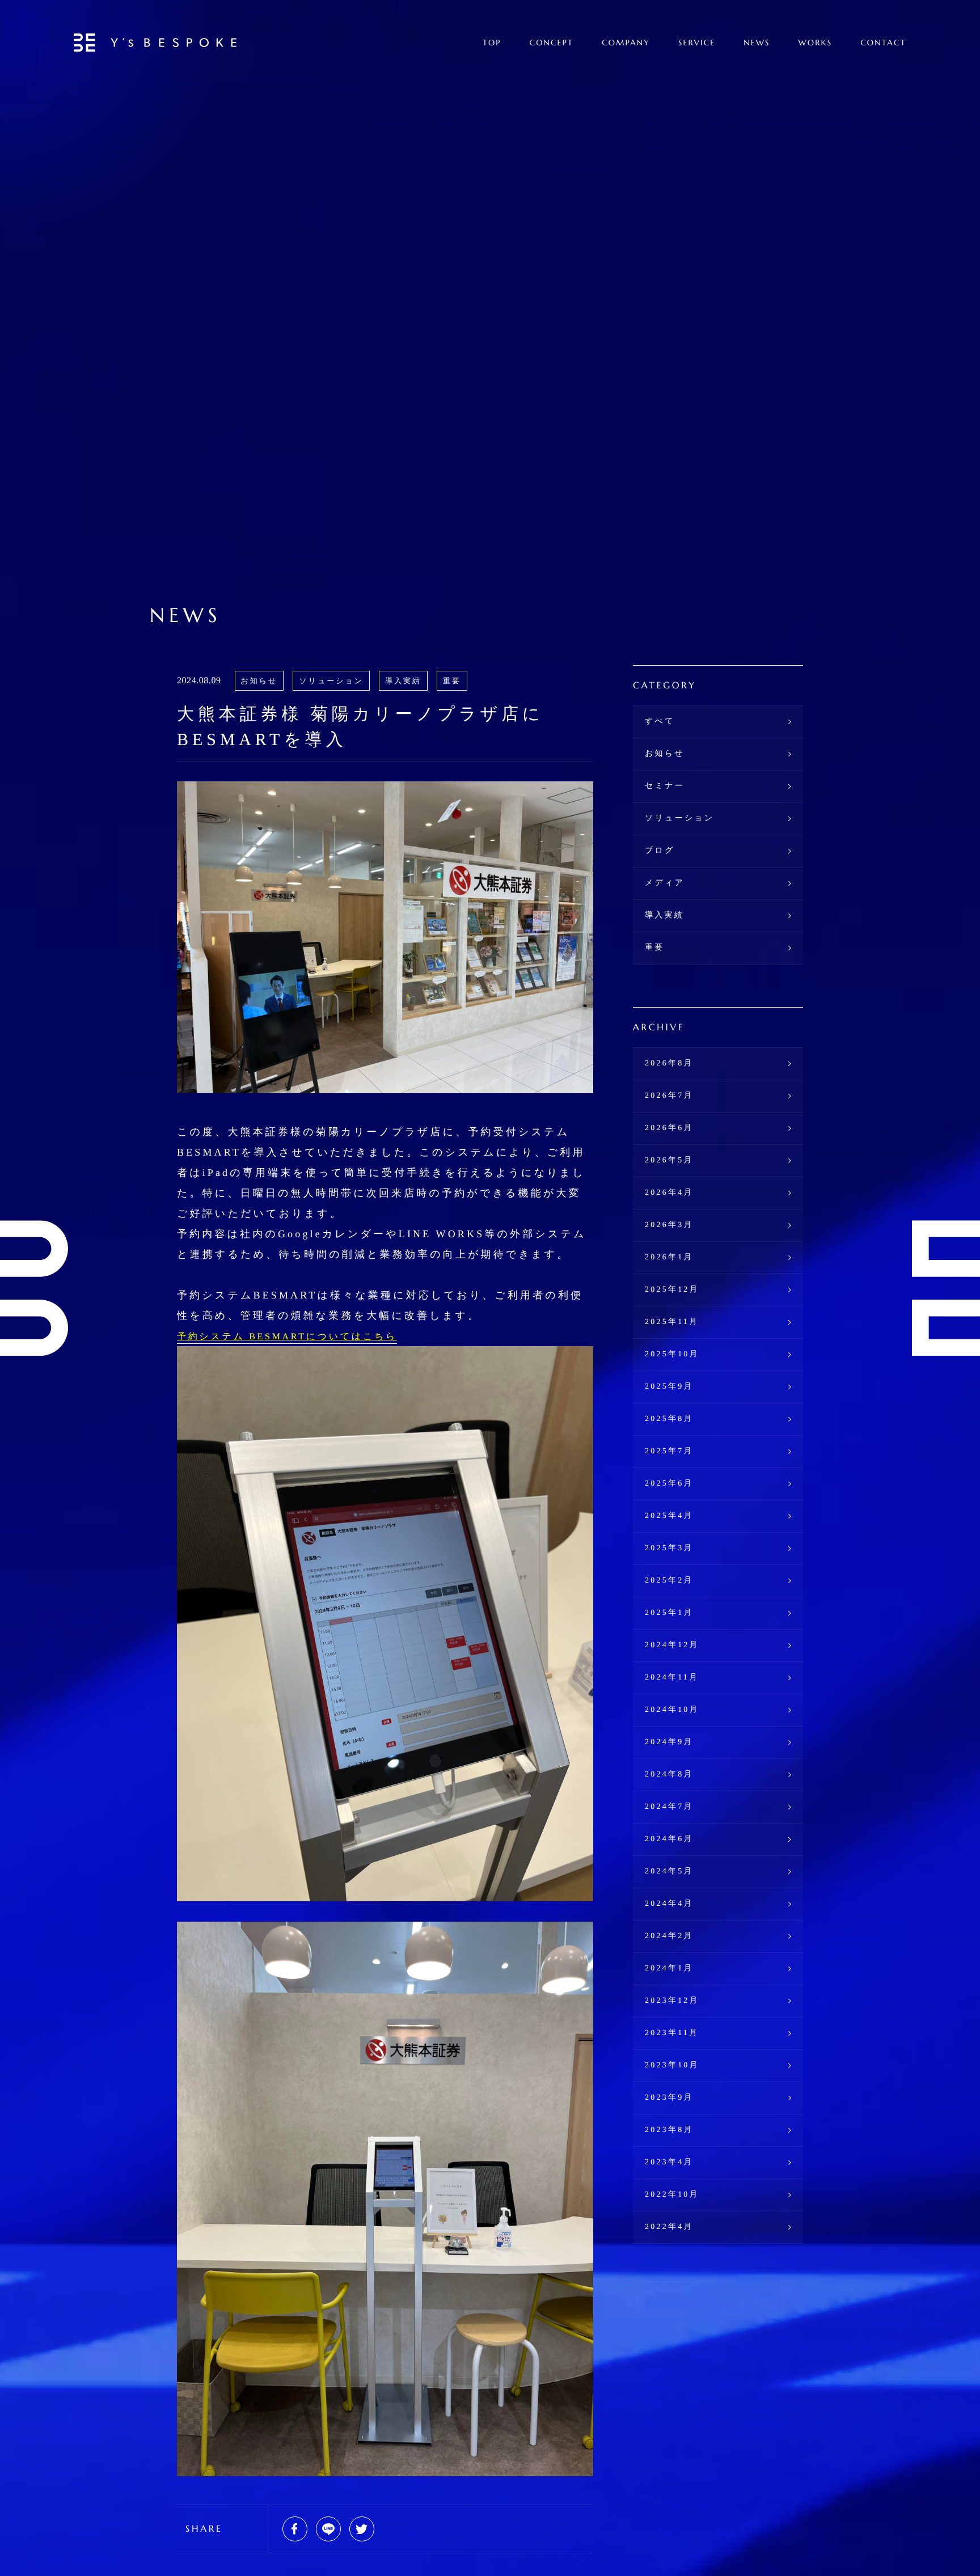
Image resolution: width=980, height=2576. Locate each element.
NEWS (757, 43)
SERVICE (697, 43)
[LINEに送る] (328, 2529)
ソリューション (331, 681)
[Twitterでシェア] (362, 2529)
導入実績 (403, 681)
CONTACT (883, 43)
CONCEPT (552, 43)
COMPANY (626, 43)
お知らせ (259, 681)
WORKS (816, 43)
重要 (452, 681)
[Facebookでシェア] (295, 2529)
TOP (492, 43)
